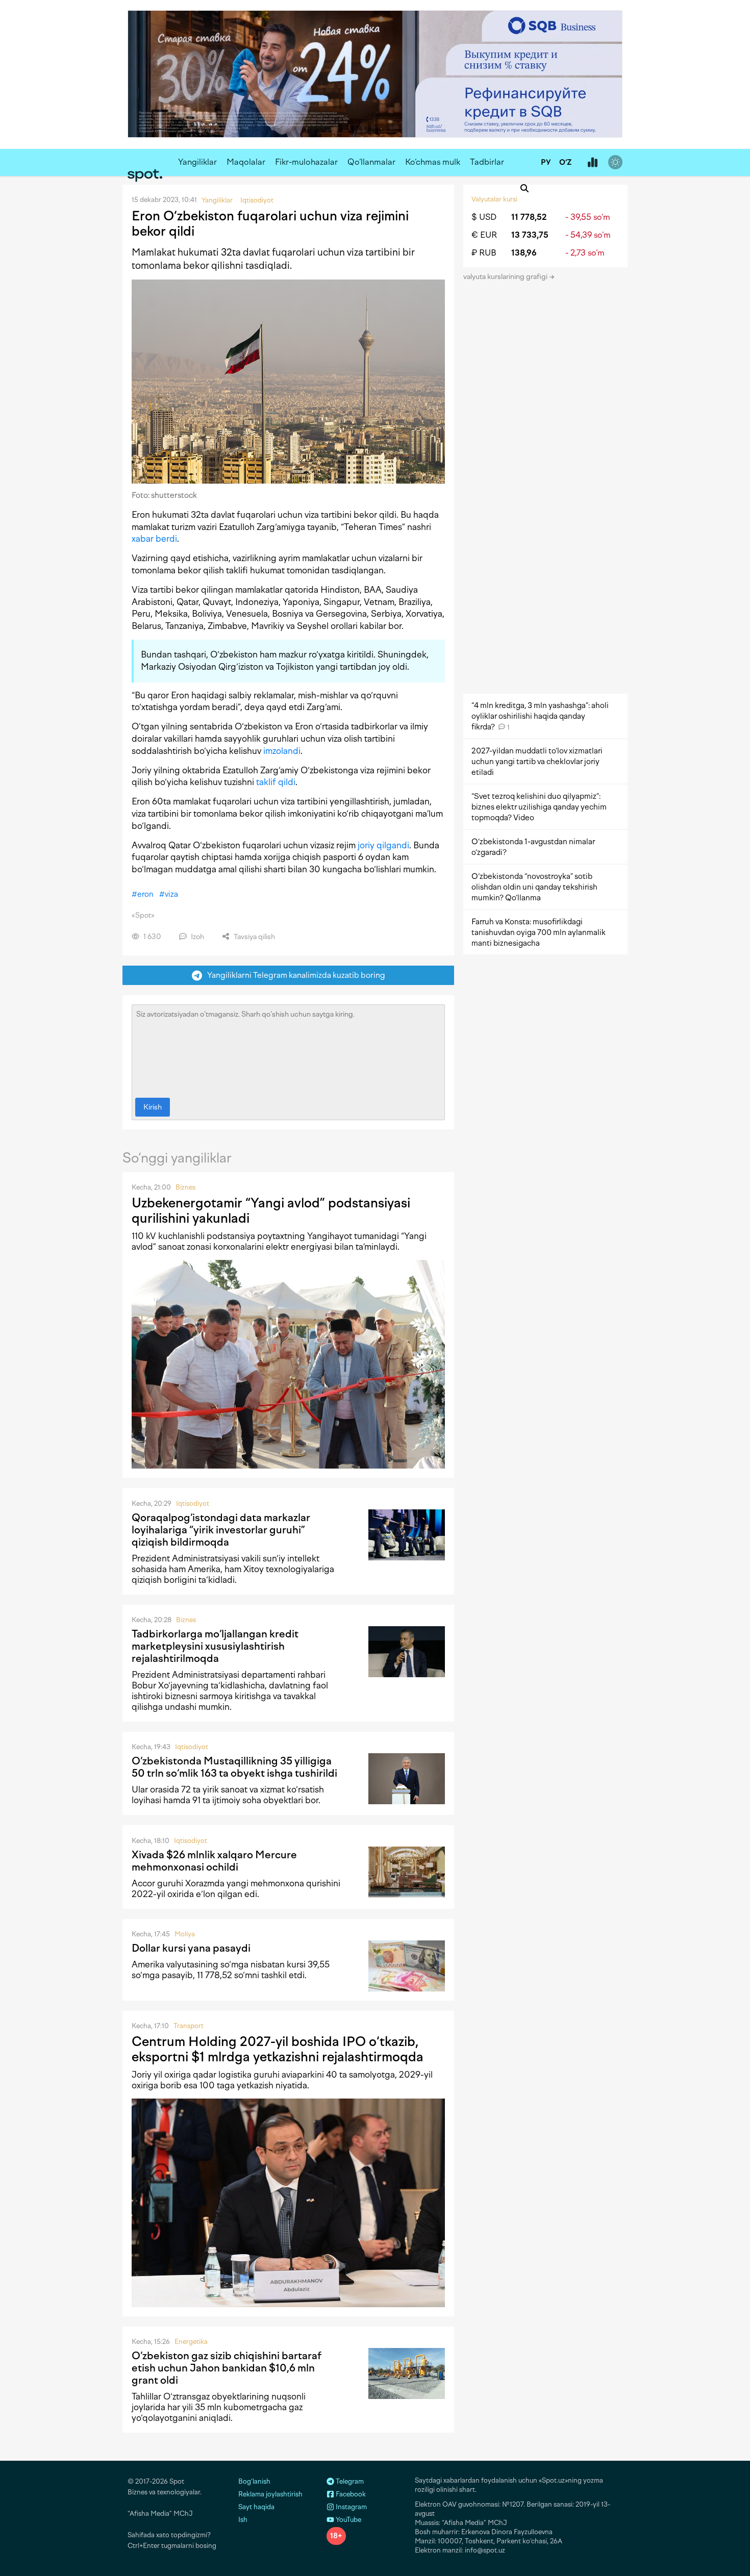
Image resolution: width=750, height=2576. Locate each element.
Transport (189, 2026)
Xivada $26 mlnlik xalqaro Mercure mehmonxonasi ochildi (214, 1861)
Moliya (185, 1934)
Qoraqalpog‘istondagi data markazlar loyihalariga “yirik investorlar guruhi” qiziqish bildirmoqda (221, 1530)
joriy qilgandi (383, 845)
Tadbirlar (487, 162)
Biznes (185, 1187)
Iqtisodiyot (193, 1504)
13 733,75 (530, 235)
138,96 (524, 253)
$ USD (484, 217)
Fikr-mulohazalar (306, 162)
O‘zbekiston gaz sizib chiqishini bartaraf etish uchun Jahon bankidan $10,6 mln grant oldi (227, 2368)
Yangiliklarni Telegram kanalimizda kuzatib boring (294, 975)
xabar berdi (154, 539)
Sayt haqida (256, 2507)
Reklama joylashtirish (270, 2494)
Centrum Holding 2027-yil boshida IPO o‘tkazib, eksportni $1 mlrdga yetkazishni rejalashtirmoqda (278, 2049)
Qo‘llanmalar (371, 162)
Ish (243, 2520)
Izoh (197, 937)
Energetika (191, 2342)
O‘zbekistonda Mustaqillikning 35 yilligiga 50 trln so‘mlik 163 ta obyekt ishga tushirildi (234, 1767)
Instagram (351, 2507)
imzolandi (282, 751)
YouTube (348, 2520)
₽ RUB (484, 253)
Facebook (350, 2494)
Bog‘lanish (254, 2481)
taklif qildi (276, 782)
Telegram (349, 2481)
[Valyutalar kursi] (592, 163)
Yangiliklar (197, 162)
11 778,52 (529, 217)
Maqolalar (246, 162)
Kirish (153, 1107)
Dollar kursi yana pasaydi (191, 1948)
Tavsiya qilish (254, 937)
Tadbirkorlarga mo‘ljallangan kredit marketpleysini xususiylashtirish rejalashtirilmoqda (215, 1646)
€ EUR (484, 235)
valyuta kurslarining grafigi (506, 277)
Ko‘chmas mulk (433, 162)
